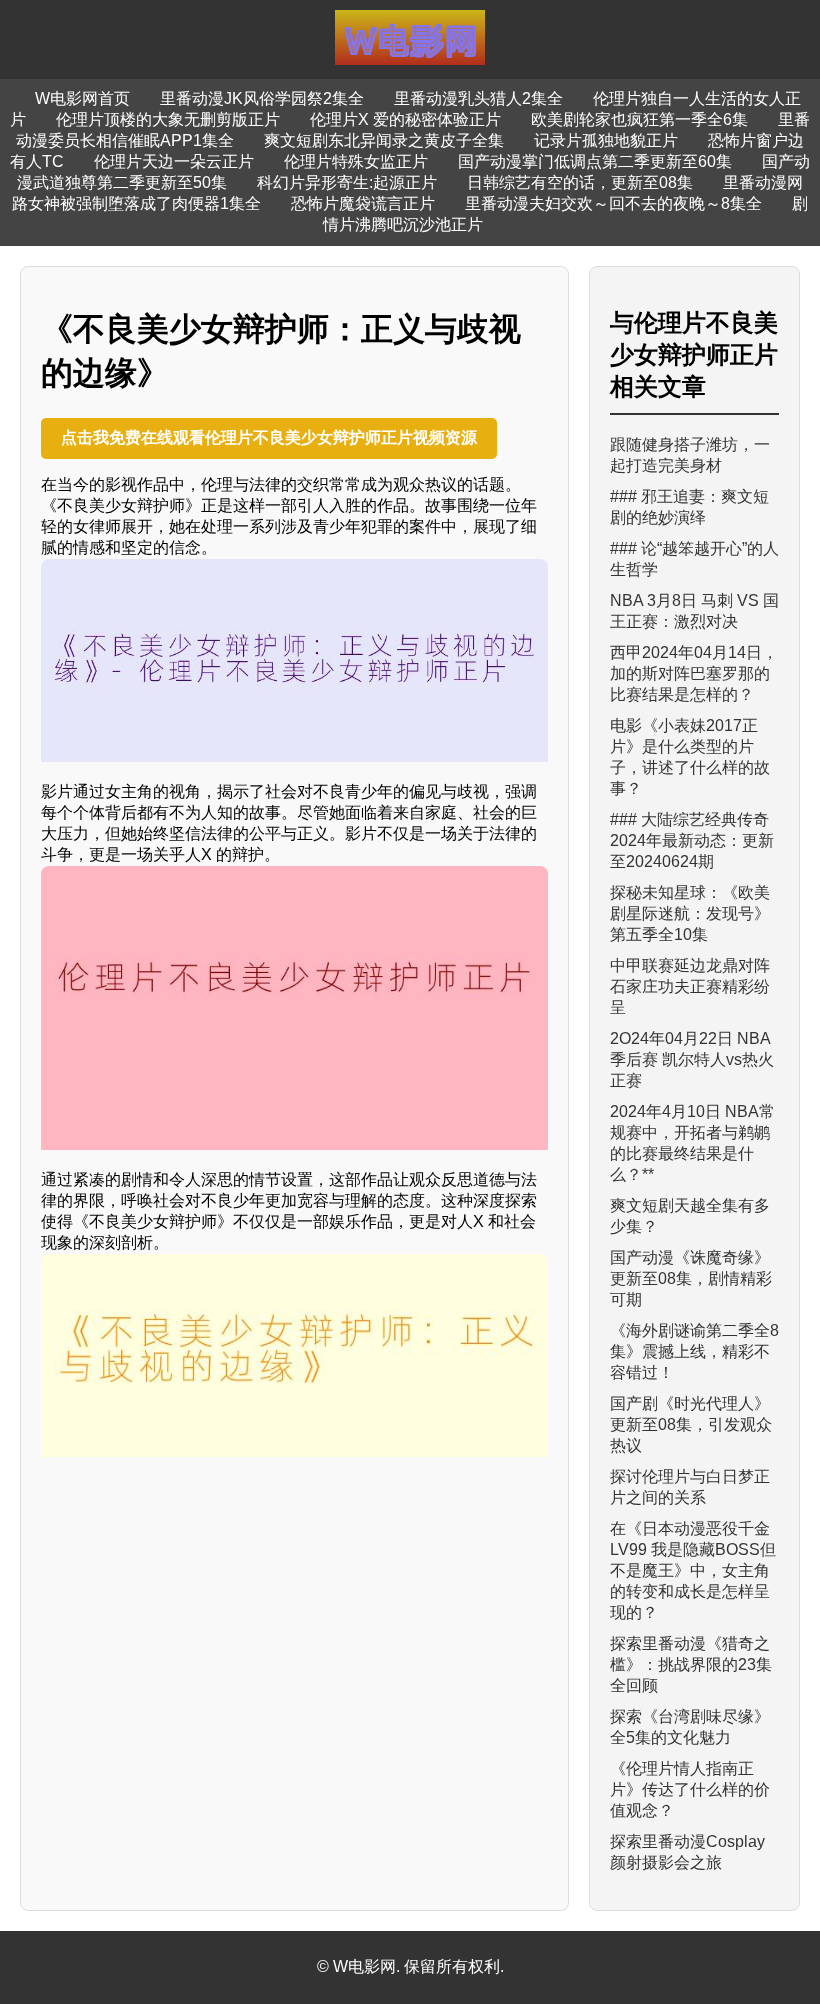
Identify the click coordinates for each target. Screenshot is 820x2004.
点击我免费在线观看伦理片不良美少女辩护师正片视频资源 (269, 437)
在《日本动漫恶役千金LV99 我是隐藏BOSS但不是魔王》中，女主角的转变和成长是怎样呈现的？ (693, 1570)
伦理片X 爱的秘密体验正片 (405, 119)
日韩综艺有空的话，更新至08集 (580, 182)
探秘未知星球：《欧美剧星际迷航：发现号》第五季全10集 (690, 913)
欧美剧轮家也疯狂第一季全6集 (639, 119)
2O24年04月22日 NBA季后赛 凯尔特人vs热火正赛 (692, 1059)
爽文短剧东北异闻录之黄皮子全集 (384, 140)
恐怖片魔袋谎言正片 (363, 203)
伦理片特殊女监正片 (356, 161)
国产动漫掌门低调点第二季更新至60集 (595, 161)
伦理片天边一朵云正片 (174, 161)
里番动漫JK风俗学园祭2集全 (262, 98)
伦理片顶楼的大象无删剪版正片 (168, 119)
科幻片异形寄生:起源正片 (347, 182)
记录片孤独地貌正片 (606, 140)
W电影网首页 (82, 98)
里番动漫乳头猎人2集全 (478, 98)
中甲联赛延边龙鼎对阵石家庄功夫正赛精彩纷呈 (690, 986)
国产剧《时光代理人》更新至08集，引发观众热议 (691, 1424)
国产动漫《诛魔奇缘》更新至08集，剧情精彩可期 (691, 1278)
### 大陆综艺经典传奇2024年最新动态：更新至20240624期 (692, 840)
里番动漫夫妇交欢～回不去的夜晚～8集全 (613, 203)
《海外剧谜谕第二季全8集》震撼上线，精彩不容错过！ (694, 1351)
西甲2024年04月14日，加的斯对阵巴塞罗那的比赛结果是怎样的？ (694, 673)
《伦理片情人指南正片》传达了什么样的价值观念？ (690, 1789)
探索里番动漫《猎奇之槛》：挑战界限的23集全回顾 (691, 1664)
